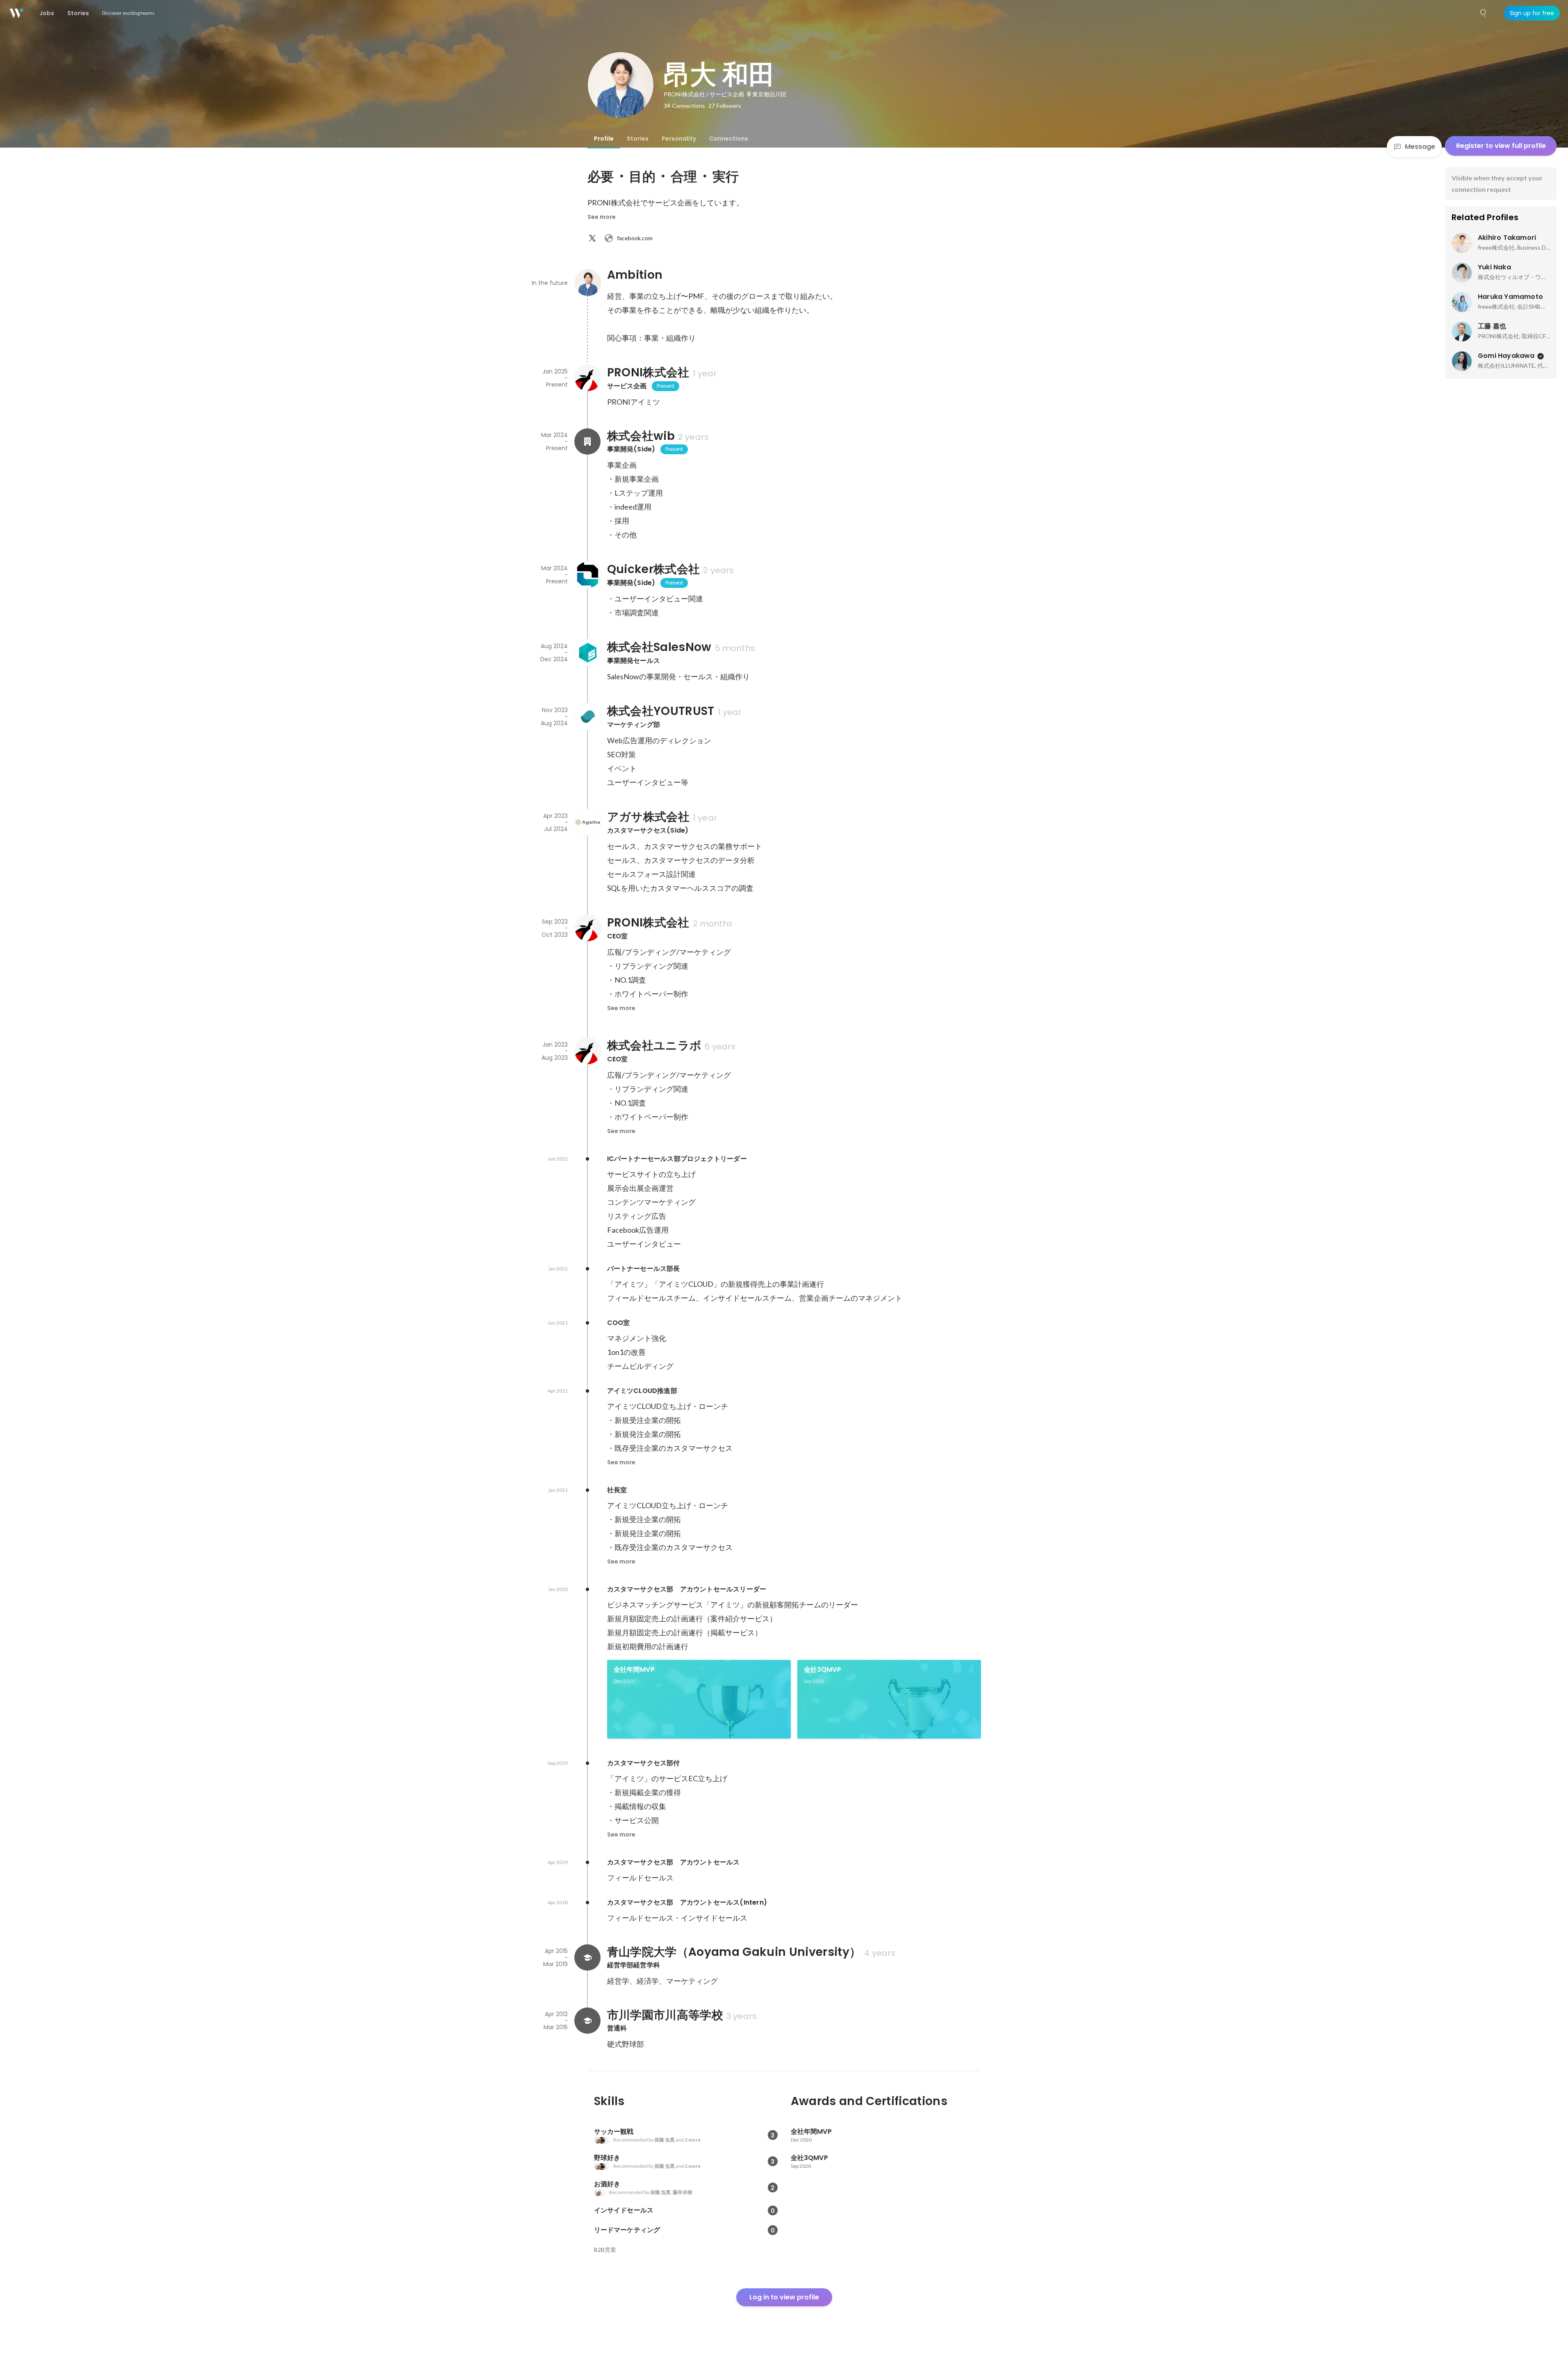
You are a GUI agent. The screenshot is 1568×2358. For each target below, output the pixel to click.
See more (602, 217)
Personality (679, 139)
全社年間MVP (634, 1669)
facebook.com (635, 238)
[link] (699, 1699)
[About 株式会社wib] (587, 442)
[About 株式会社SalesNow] (587, 653)
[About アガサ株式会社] (587, 822)
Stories (638, 139)
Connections (729, 139)
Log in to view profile (784, 2297)
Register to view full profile (1501, 146)
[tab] (604, 139)
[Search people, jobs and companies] (1484, 13)
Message (1420, 147)
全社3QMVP (823, 1669)
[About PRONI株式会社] (587, 378)
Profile (604, 139)
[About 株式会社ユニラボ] (587, 1051)
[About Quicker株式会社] (587, 575)
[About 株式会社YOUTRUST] (587, 717)
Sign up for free (1532, 13)
